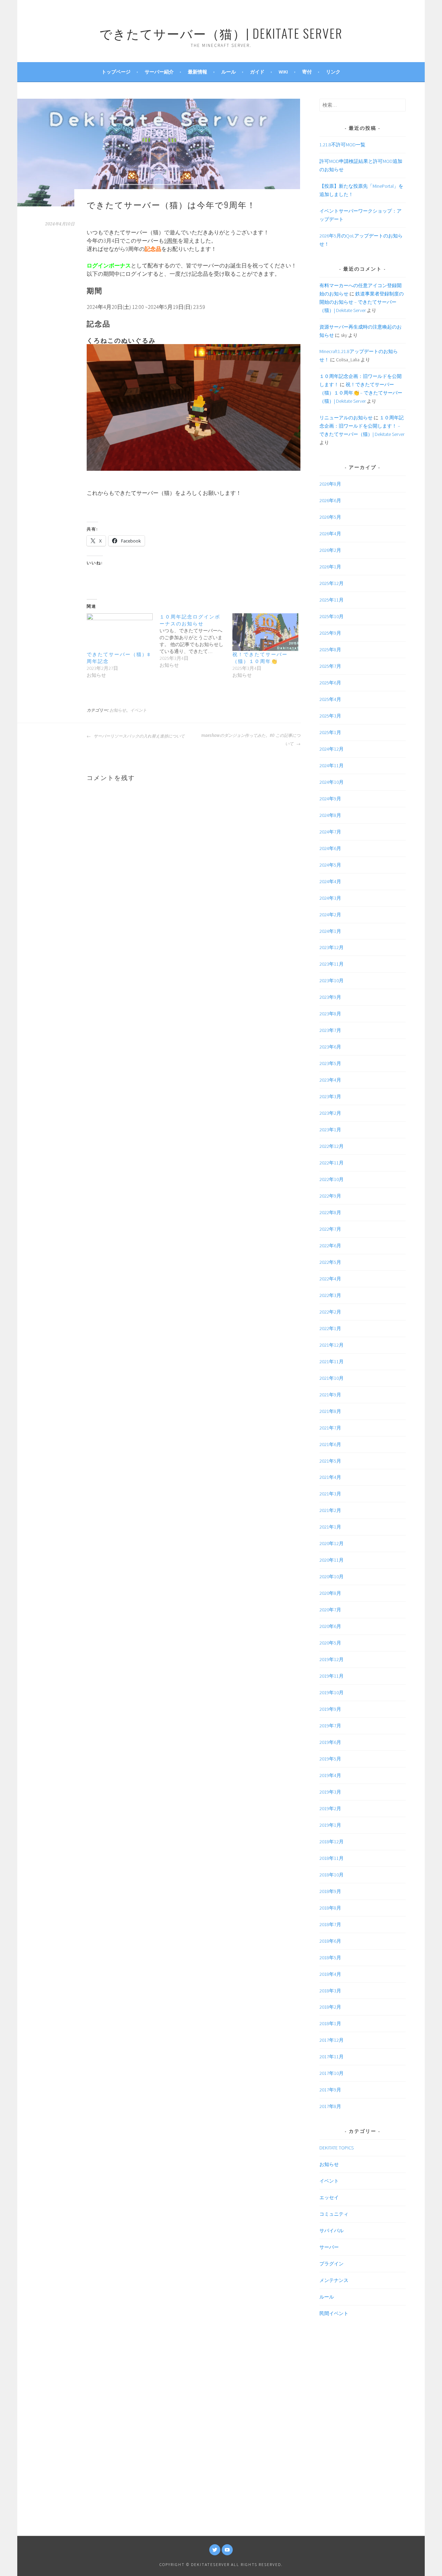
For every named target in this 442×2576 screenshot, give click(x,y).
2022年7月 (330, 1229)
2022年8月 (330, 1212)
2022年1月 (330, 1328)
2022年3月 (330, 1295)
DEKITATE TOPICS (337, 2148)
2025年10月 (331, 616)
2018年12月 (331, 1842)
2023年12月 (331, 947)
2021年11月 (331, 1362)
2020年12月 (331, 1543)
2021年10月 (331, 1378)
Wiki (283, 72)
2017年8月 (330, 2106)
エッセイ (329, 2197)
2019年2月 (330, 1808)
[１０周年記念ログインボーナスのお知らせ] (196, 641)
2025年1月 (330, 732)
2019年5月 (330, 1759)
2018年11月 (331, 1858)
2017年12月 (331, 2040)
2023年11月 (331, 964)
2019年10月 (331, 1692)
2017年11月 (331, 2057)
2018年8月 (330, 1908)
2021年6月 (330, 1444)
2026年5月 (330, 517)
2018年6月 (330, 1941)
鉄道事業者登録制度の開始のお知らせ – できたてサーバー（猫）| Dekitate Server (362, 302)
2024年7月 (330, 832)
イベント (138, 710)
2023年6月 (330, 1047)
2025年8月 (330, 650)
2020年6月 (330, 1626)
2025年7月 (330, 666)
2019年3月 (330, 1792)
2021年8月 (330, 1411)
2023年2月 (330, 1113)
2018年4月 (330, 1974)
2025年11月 (331, 600)
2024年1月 (330, 931)
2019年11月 (331, 1676)
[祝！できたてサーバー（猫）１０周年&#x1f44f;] (265, 632)
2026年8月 (330, 484)
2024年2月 (330, 915)
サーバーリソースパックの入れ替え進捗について (139, 736)
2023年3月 (330, 1096)
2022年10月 (331, 1179)
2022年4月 (330, 1279)
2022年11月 (331, 1163)
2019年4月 (330, 1775)
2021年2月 (330, 1510)
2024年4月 (330, 881)
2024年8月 (330, 815)
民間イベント (334, 2313)
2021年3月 (330, 1494)
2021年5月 (330, 1461)
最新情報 (198, 72)
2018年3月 (330, 1991)
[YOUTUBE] (227, 2550)
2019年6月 (330, 1742)
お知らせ (118, 710)
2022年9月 (330, 1196)
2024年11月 (331, 765)
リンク (333, 72)
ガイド (257, 72)
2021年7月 (330, 1428)
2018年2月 (330, 2007)
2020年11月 (331, 1560)
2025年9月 (330, 633)
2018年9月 (330, 1891)
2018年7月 (330, 1924)
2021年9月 (330, 1395)
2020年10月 (331, 1577)
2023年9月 (330, 997)
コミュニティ (334, 2214)
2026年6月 (330, 500)
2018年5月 (330, 1958)
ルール (229, 72)
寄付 (307, 72)
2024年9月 (330, 799)
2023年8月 (330, 1014)
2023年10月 (331, 980)
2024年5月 (330, 865)
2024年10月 (331, 782)
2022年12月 (331, 1146)
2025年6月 (330, 683)
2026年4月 (330, 534)
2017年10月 (331, 2073)
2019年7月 (330, 1726)
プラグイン (331, 2264)
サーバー (329, 2247)
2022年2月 (330, 1312)
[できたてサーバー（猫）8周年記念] (120, 632)
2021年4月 (330, 1477)
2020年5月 (330, 1643)
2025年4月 (330, 699)
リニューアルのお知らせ (346, 418)
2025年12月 (331, 583)
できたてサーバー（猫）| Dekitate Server (221, 33)
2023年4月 (330, 1080)
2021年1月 (330, 1527)
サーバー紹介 (159, 72)
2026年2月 (330, 550)
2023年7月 (330, 1030)
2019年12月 (331, 1659)
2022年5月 (330, 1262)
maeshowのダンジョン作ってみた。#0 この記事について (251, 740)
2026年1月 (330, 567)
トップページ (116, 72)
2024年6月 (330, 848)
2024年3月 (330, 898)
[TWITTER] (215, 2550)
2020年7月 (330, 1610)
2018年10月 (331, 1875)
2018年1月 (330, 2023)
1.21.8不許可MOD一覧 (342, 145)
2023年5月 (330, 1063)
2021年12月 (331, 1345)
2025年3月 (330, 716)
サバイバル (331, 2231)
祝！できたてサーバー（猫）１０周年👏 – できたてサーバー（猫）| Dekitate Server (361, 393)
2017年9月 (330, 2090)
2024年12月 (331, 749)
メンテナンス (334, 2280)
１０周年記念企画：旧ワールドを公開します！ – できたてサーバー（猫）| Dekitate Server (362, 426)
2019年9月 (330, 1709)
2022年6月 (330, 1246)
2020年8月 (330, 1593)
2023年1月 (330, 1130)
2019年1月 (330, 1825)
